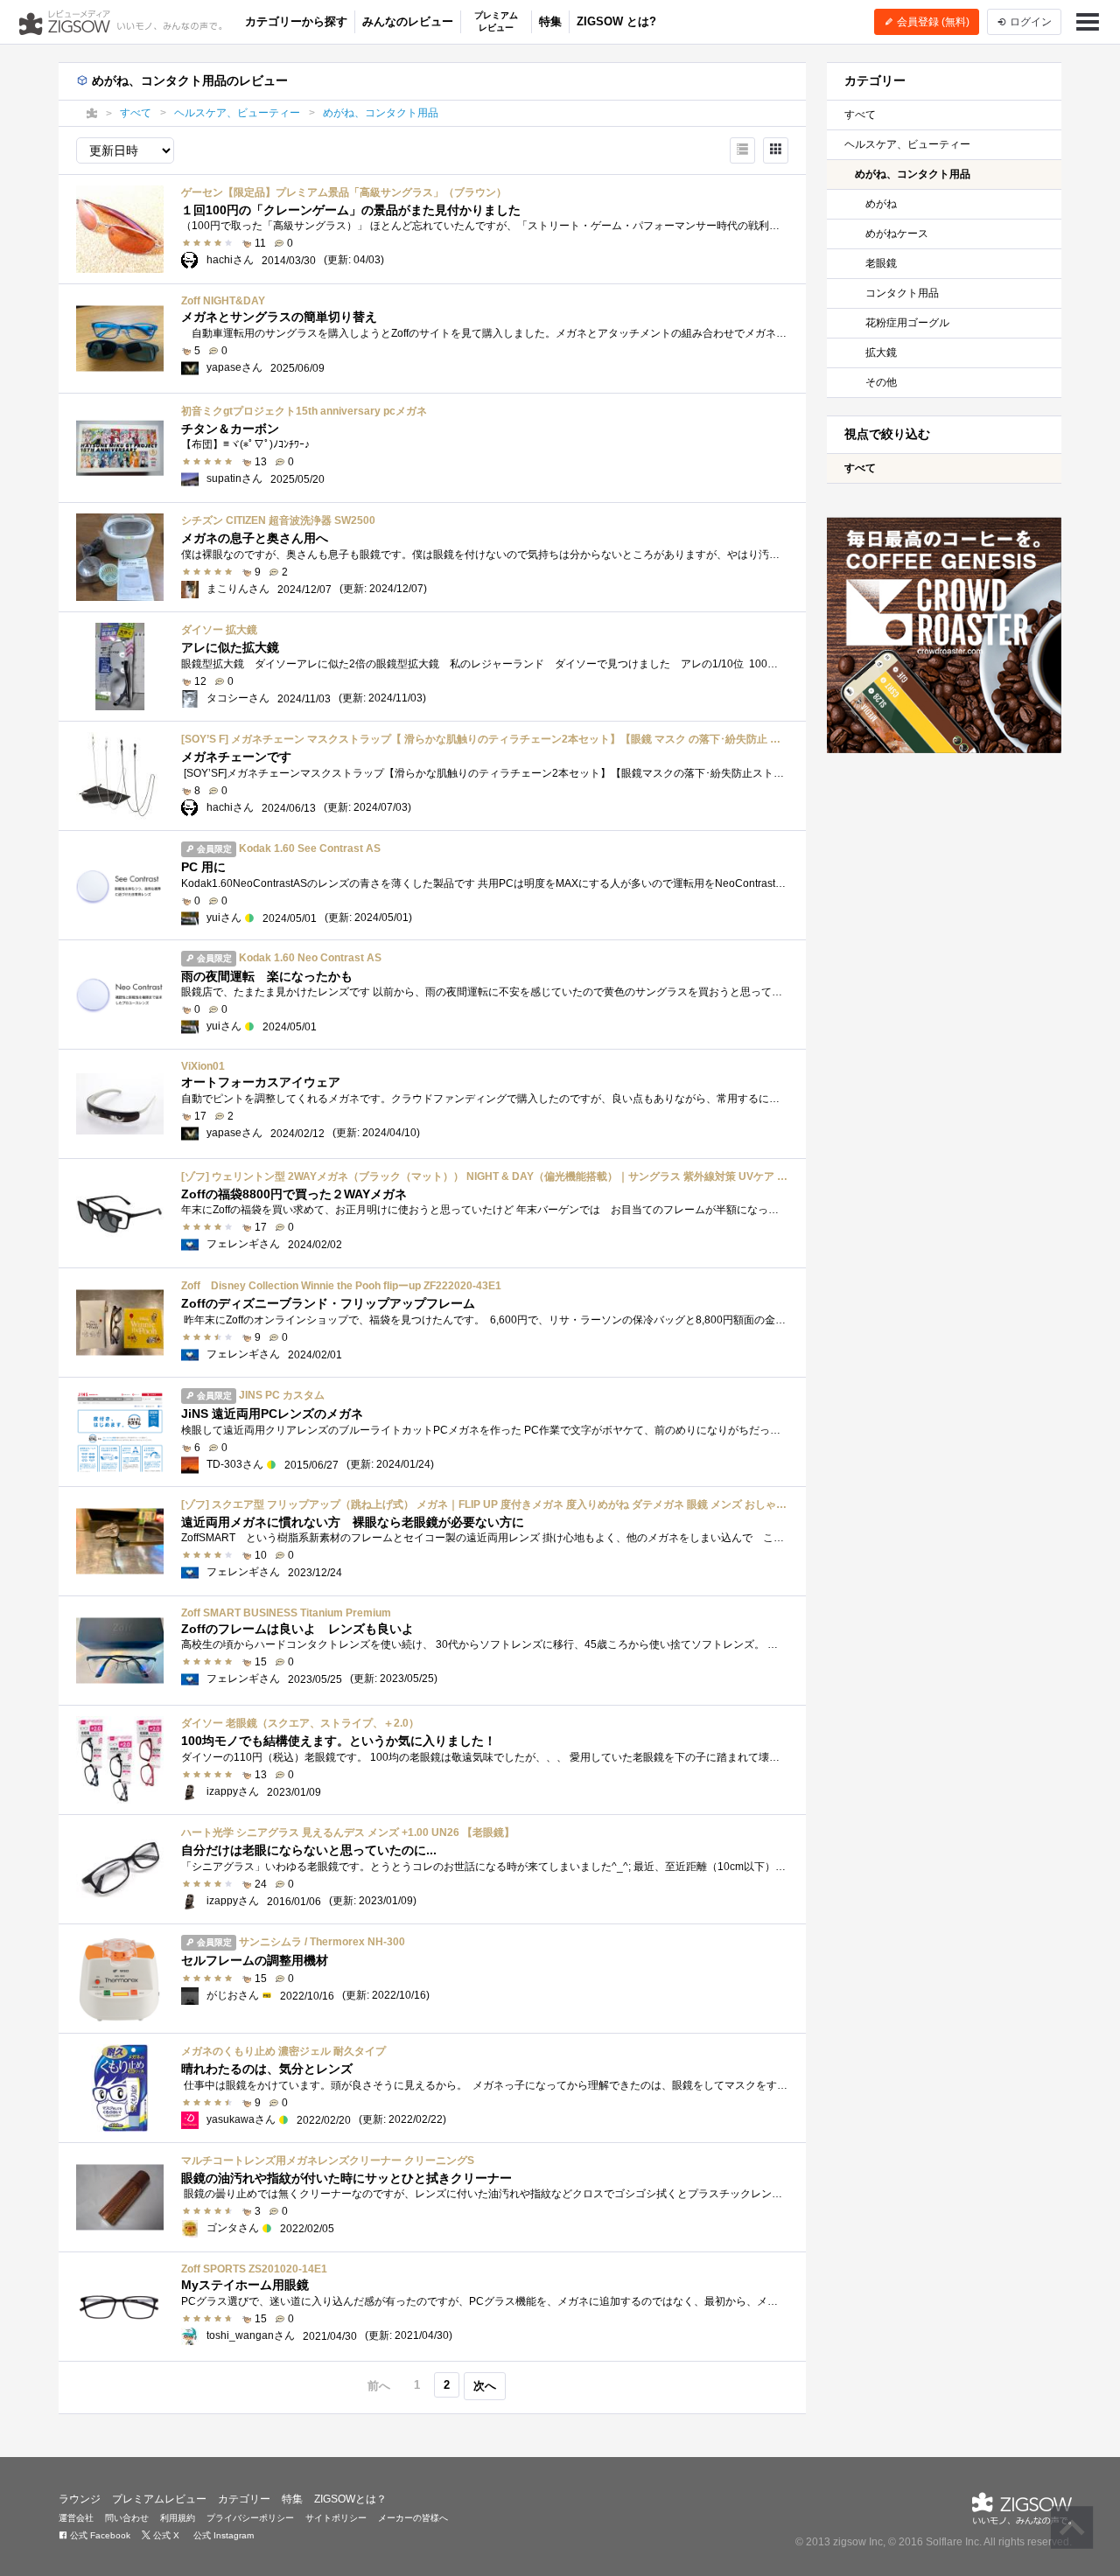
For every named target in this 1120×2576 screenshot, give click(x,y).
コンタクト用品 (902, 293)
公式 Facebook (99, 2535)
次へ (485, 2386)
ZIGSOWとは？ (350, 2499)
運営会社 (76, 2518)
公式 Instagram (222, 2535)
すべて (860, 115)
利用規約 (178, 2518)
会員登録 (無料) (932, 22)
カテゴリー (244, 2499)
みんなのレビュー (408, 21)
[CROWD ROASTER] (945, 635)
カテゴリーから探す (296, 21)
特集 (550, 21)
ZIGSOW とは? (616, 21)
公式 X (165, 2535)
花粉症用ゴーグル (907, 323)
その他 (881, 382)
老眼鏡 (881, 263)
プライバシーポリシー (250, 2518)
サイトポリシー (336, 2518)
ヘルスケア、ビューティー (907, 144)
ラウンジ (80, 2499)
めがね (881, 204)
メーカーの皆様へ (413, 2518)
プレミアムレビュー (496, 21)
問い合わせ (127, 2518)
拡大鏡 (881, 353)
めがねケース (897, 234)
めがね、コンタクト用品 (913, 174)
